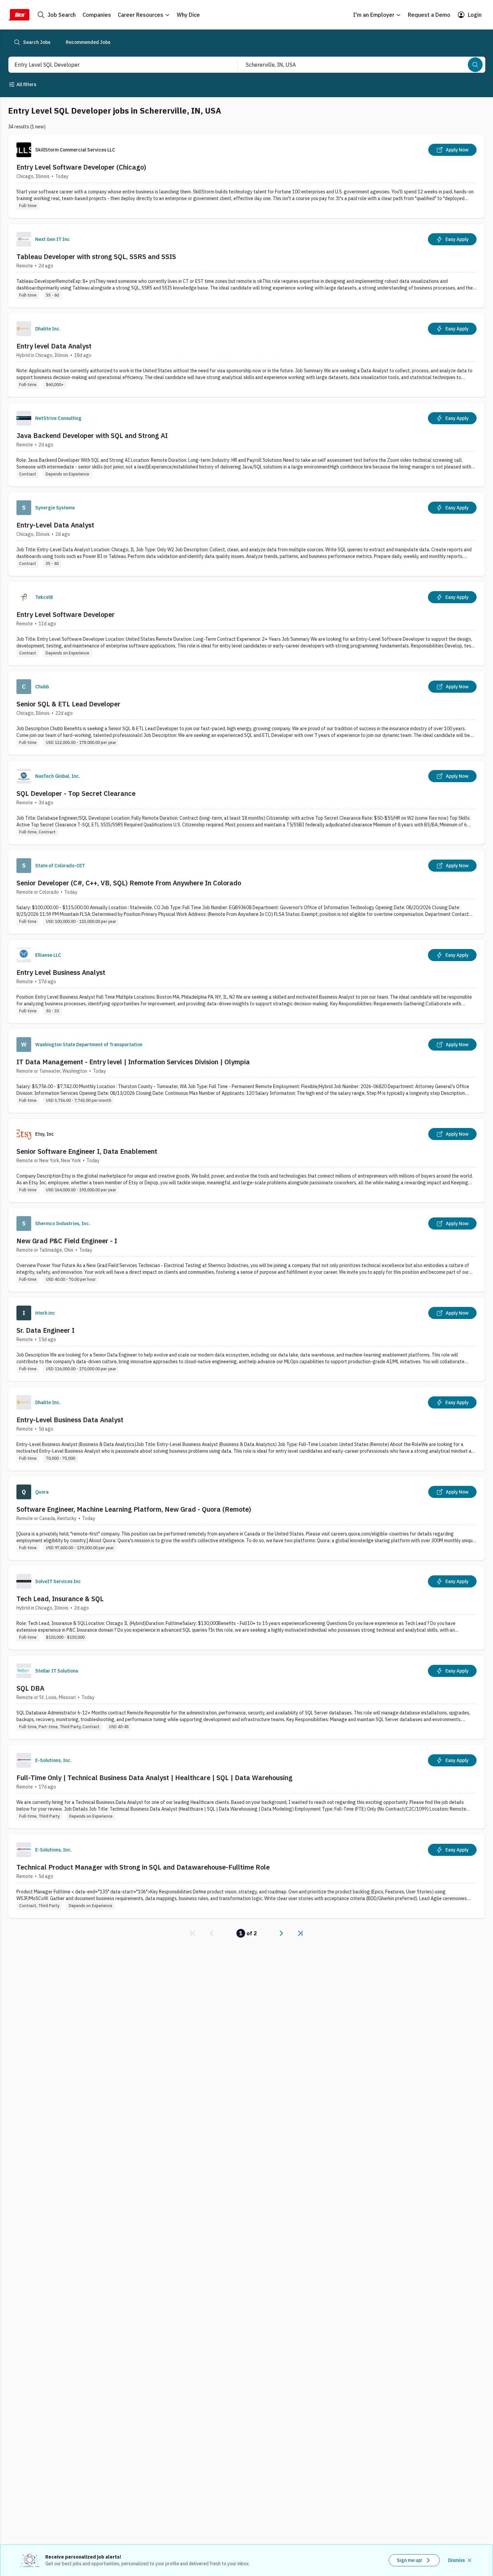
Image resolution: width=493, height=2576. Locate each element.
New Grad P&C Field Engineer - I (67, 1241)
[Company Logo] (24, 239)
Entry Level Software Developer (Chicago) (81, 167)
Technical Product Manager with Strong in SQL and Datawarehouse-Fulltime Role (143, 1867)
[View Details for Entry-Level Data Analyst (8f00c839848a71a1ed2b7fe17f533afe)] (246, 534)
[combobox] (116, 65)
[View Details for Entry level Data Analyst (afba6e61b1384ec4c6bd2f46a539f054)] (246, 355)
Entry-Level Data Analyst (55, 525)
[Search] (475, 65)
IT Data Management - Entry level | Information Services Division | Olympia (133, 1062)
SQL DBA (30, 1688)
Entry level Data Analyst (54, 346)
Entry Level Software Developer (66, 614)
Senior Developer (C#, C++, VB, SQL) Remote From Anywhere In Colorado (129, 883)
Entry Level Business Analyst (61, 972)
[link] (193, 1933)
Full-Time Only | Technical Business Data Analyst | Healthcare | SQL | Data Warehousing (154, 1778)
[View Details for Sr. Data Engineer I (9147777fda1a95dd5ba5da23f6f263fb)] (246, 1339)
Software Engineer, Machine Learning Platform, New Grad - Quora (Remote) (134, 1509)
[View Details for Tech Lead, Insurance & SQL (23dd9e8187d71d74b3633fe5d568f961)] (246, 1608)
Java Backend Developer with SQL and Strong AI (92, 435)
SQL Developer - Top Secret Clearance (76, 793)
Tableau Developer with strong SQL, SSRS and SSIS (96, 257)
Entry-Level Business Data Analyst (70, 1420)
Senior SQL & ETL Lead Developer (68, 704)
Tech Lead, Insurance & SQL (60, 1599)
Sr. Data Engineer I (45, 1330)
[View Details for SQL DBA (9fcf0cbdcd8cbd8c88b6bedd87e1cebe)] (246, 1697)
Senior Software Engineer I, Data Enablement (87, 1151)
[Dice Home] (19, 15)
